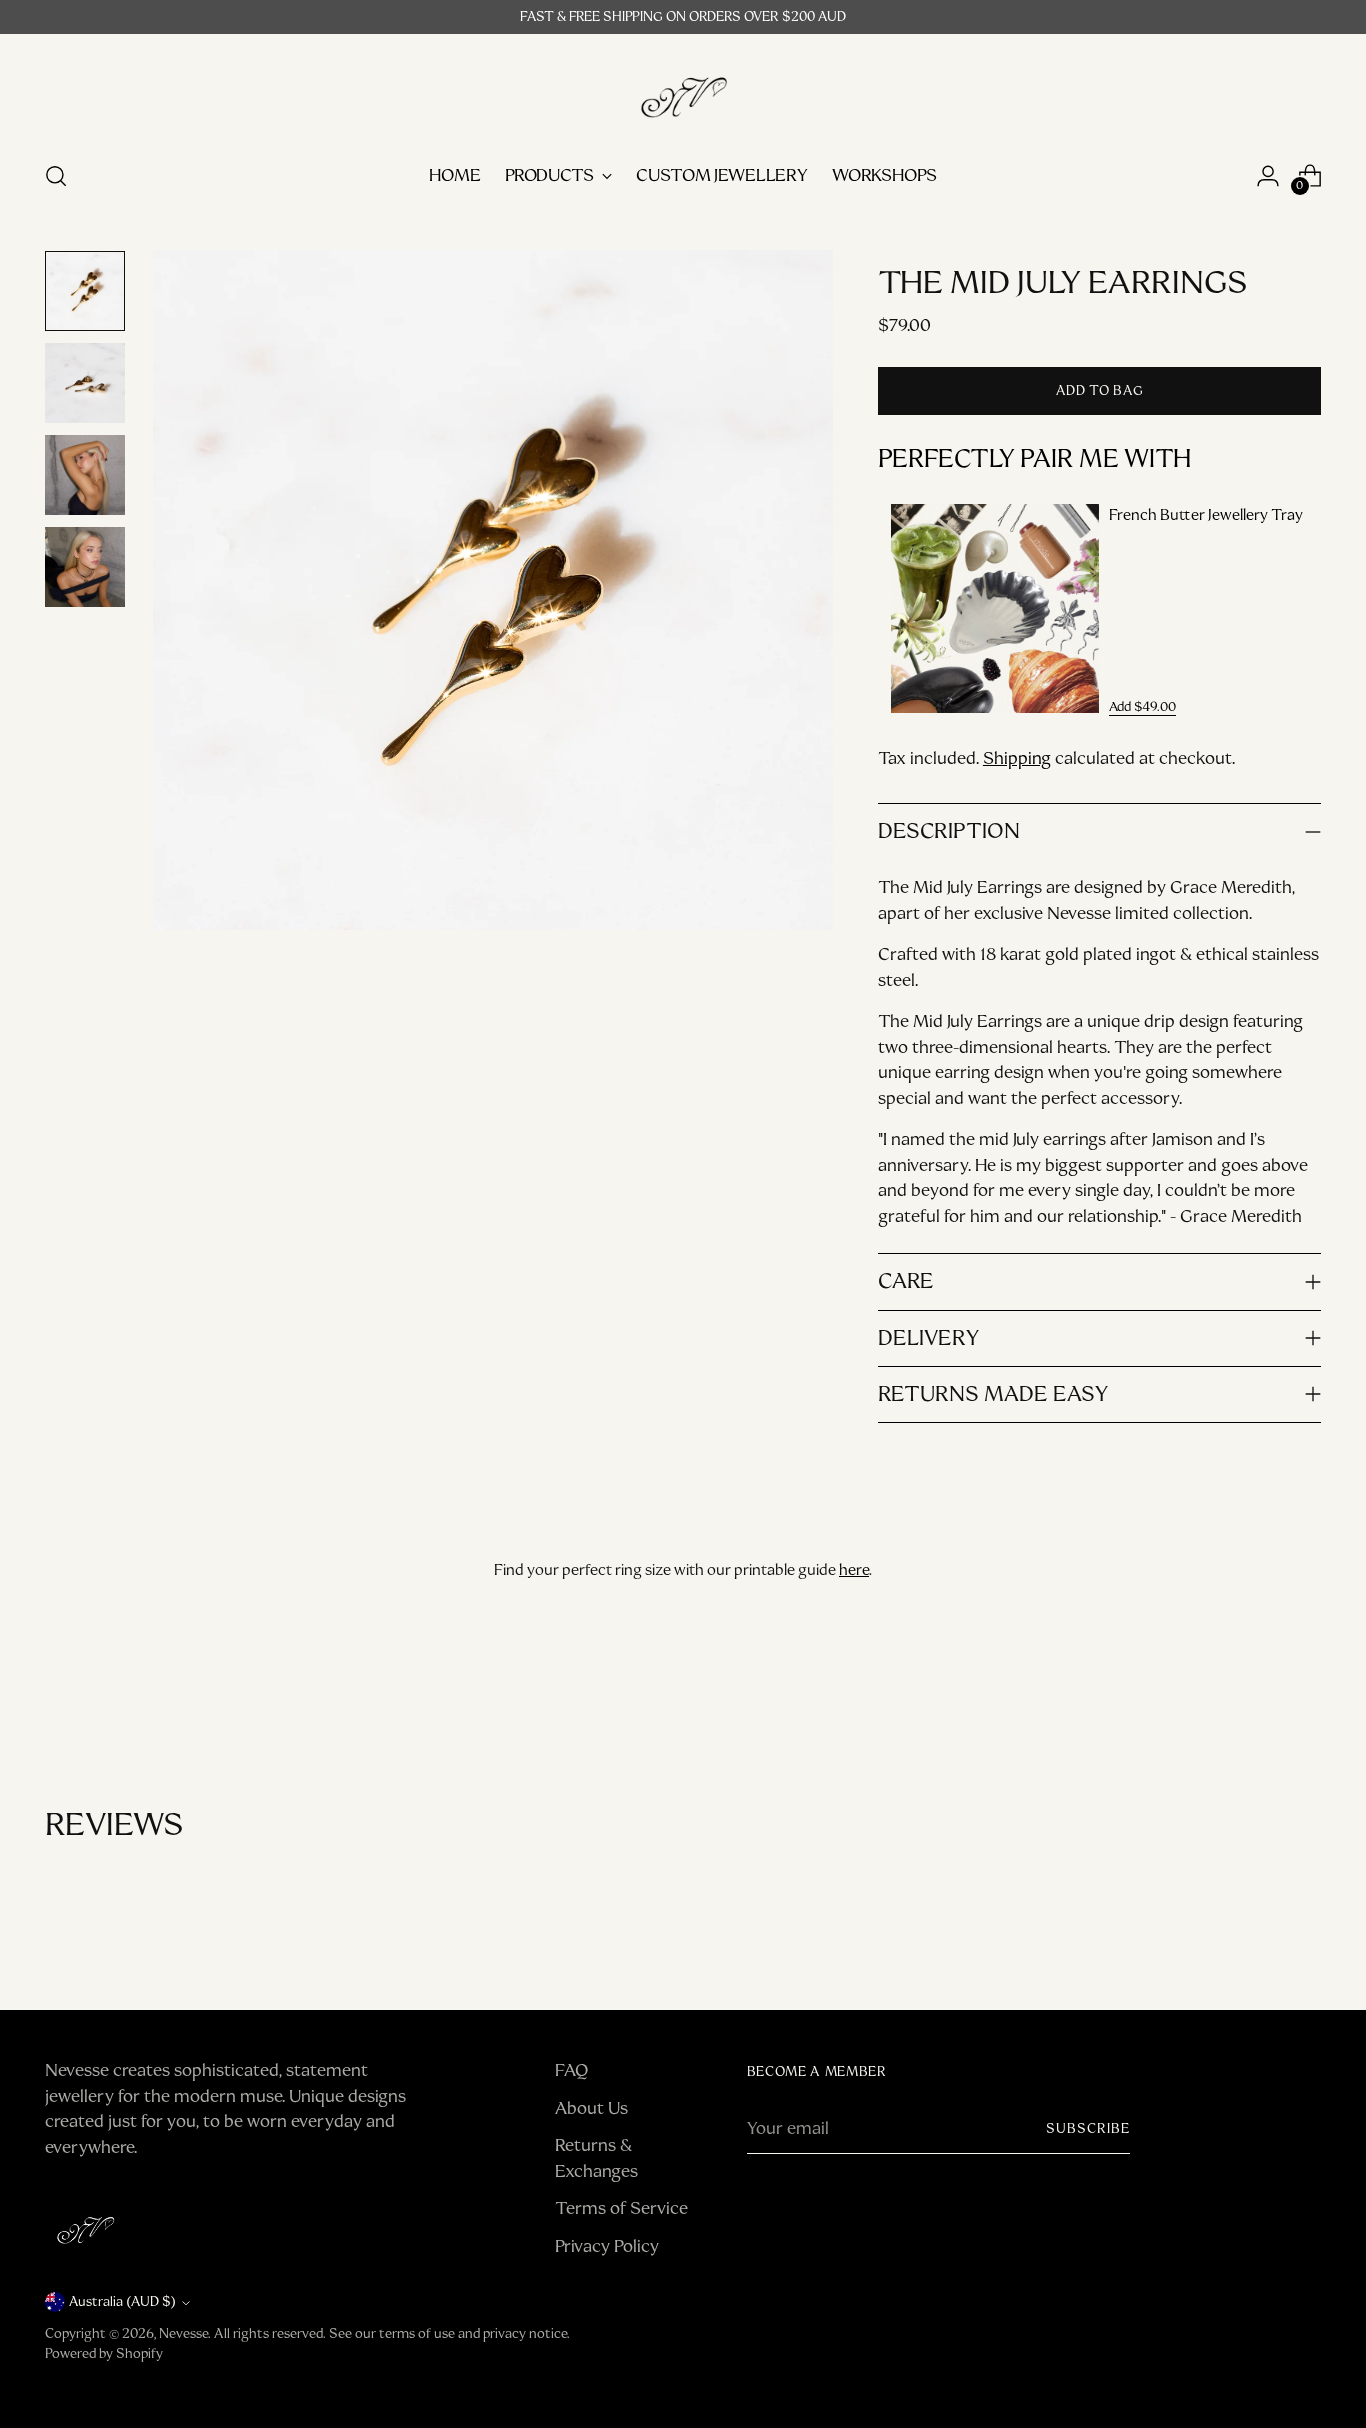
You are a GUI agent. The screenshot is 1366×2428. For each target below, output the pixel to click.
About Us (591, 2108)
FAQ (571, 2070)
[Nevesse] (683, 94)
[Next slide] (1291, 609)
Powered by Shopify (104, 2353)
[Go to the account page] (1268, 176)
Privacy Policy (607, 2246)
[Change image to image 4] (85, 567)
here (854, 1570)
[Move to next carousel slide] (1304, 1699)
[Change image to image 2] (85, 383)
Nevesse (183, 2333)
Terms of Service (621, 2208)
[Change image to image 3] (85, 475)
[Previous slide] (908, 609)
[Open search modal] (56, 176)
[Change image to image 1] (85, 291)
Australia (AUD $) (122, 2301)
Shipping (1017, 758)
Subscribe (1088, 2128)
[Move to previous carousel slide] (1258, 1700)
